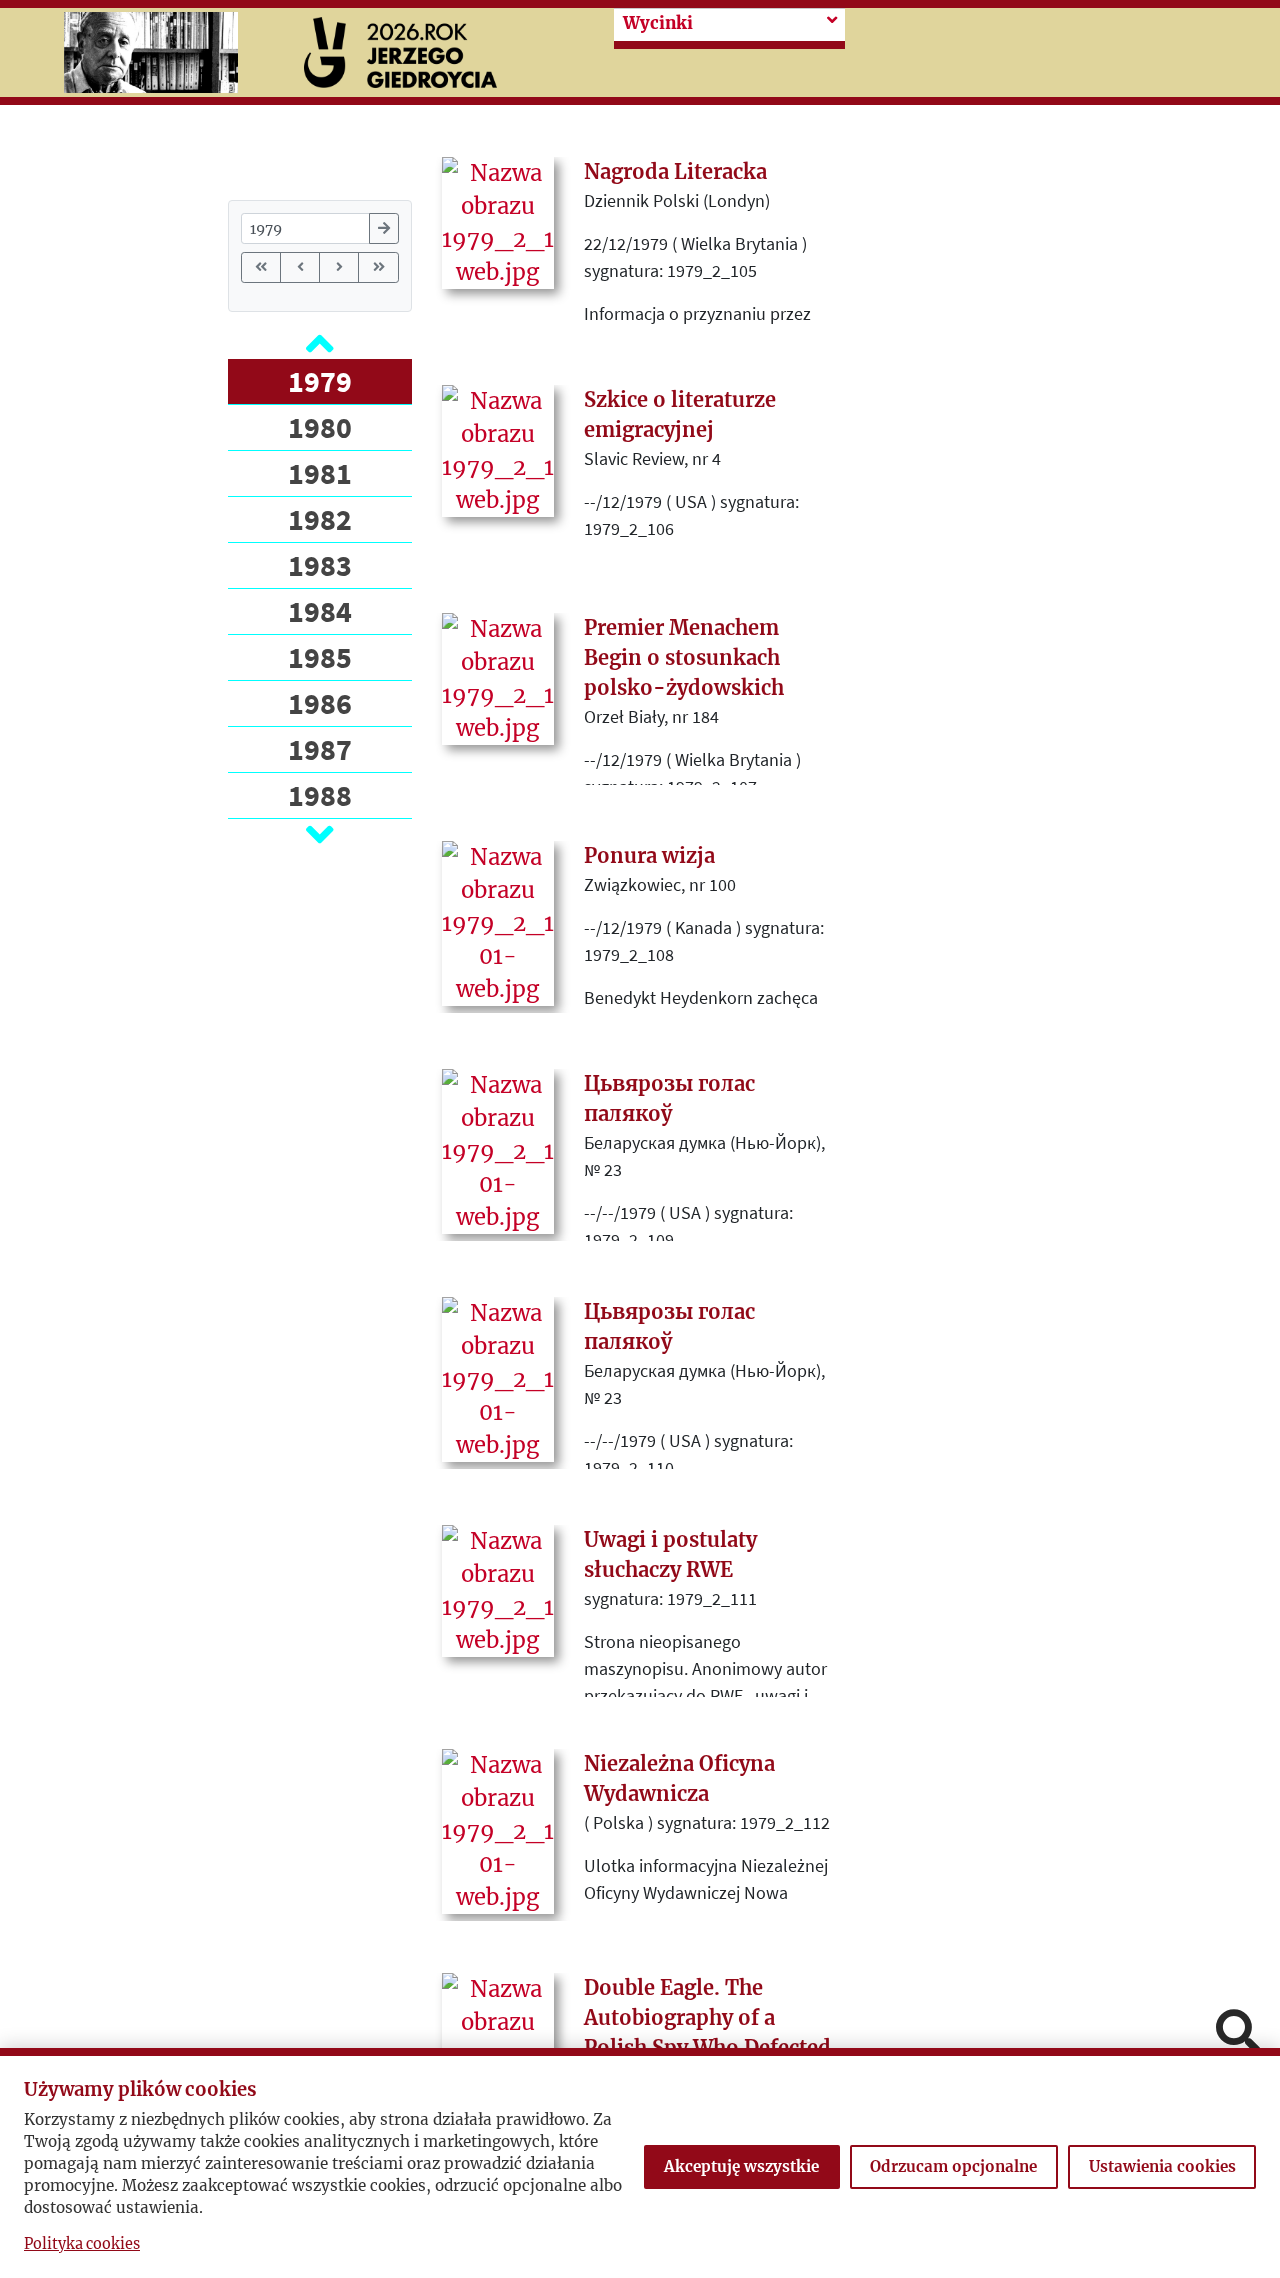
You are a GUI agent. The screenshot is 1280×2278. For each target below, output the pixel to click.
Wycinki (658, 23)
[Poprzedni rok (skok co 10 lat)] (300, 267)
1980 (320, 427)
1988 (320, 795)
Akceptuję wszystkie (741, 2166)
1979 (320, 381)
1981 (320, 473)
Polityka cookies (82, 2244)
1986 (320, 703)
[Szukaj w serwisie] (1238, 2033)
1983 (320, 565)
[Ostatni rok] (378, 267)
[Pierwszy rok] (261, 267)
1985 (320, 657)
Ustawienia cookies (1162, 2166)
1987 (320, 749)
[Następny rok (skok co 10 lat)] (339, 267)
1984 (320, 611)
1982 (320, 519)
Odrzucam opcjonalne (953, 2166)
